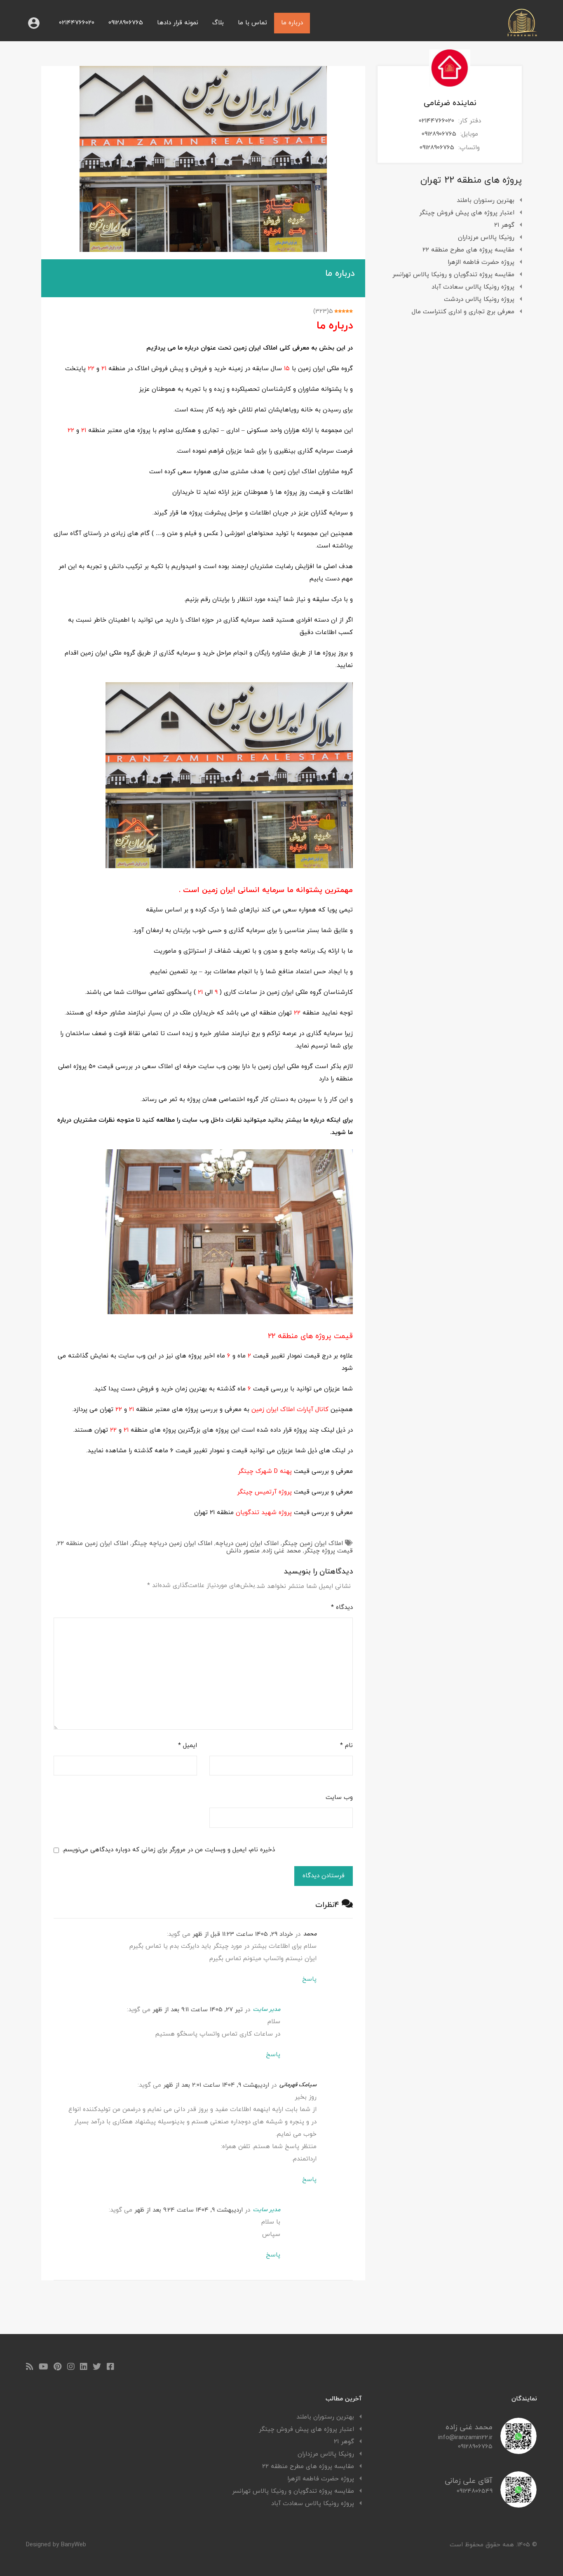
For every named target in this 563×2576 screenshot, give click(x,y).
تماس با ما (252, 23)
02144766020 (436, 121)
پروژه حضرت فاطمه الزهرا (481, 262)
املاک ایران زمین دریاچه (247, 1544)
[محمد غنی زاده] (518, 2451)
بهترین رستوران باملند (486, 201)
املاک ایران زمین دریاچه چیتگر (172, 1544)
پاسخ (309, 1979)
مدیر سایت (267, 2009)
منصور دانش (243, 1551)
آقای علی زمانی (469, 2481)
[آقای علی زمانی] (518, 2504)
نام (346, 1746)
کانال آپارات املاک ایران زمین (290, 1410)
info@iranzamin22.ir (465, 2438)
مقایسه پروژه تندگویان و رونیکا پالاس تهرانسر (453, 275)
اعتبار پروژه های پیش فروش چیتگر (467, 213)
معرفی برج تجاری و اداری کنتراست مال (463, 312)
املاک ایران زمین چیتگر (312, 1544)
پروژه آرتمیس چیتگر (264, 1492)
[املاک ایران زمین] (522, 34)
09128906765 (126, 23)
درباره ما (292, 23)
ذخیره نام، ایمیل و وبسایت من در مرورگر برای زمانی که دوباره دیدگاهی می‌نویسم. (169, 1850)
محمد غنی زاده (282, 1551)
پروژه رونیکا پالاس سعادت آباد (473, 287)
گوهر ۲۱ (504, 225)
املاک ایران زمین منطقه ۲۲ (93, 1544)
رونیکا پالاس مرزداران (486, 238)
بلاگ (218, 23)
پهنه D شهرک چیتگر (265, 1471)
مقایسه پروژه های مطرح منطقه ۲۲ (468, 250)
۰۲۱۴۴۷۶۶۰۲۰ (77, 23)
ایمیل (188, 1746)
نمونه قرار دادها (178, 23)
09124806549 (475, 2491)
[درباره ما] (203, 159)
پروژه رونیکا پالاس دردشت (479, 299)
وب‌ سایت (339, 1798)
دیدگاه (342, 1608)
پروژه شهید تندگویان (264, 1513)
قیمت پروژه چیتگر (328, 1551)
